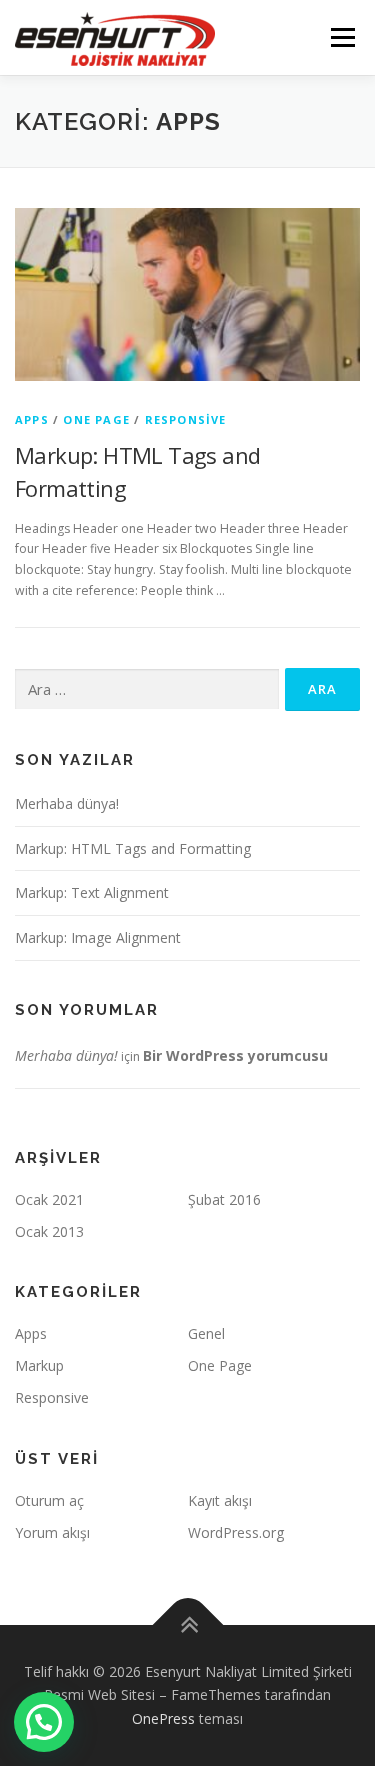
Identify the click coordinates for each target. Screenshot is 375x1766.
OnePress (163, 1718)
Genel (206, 1333)
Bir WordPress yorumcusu (235, 1055)
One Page (96, 419)
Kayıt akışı (220, 1500)
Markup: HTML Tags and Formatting (133, 848)
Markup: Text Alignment (92, 892)
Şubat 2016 (224, 1199)
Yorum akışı (52, 1532)
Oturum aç (49, 1500)
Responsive (186, 419)
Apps (32, 419)
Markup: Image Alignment (98, 937)
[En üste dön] (187, 1624)
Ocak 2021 (49, 1199)
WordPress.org (236, 1532)
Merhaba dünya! (67, 803)
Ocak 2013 (49, 1231)
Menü (341, 37)
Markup (39, 1365)
